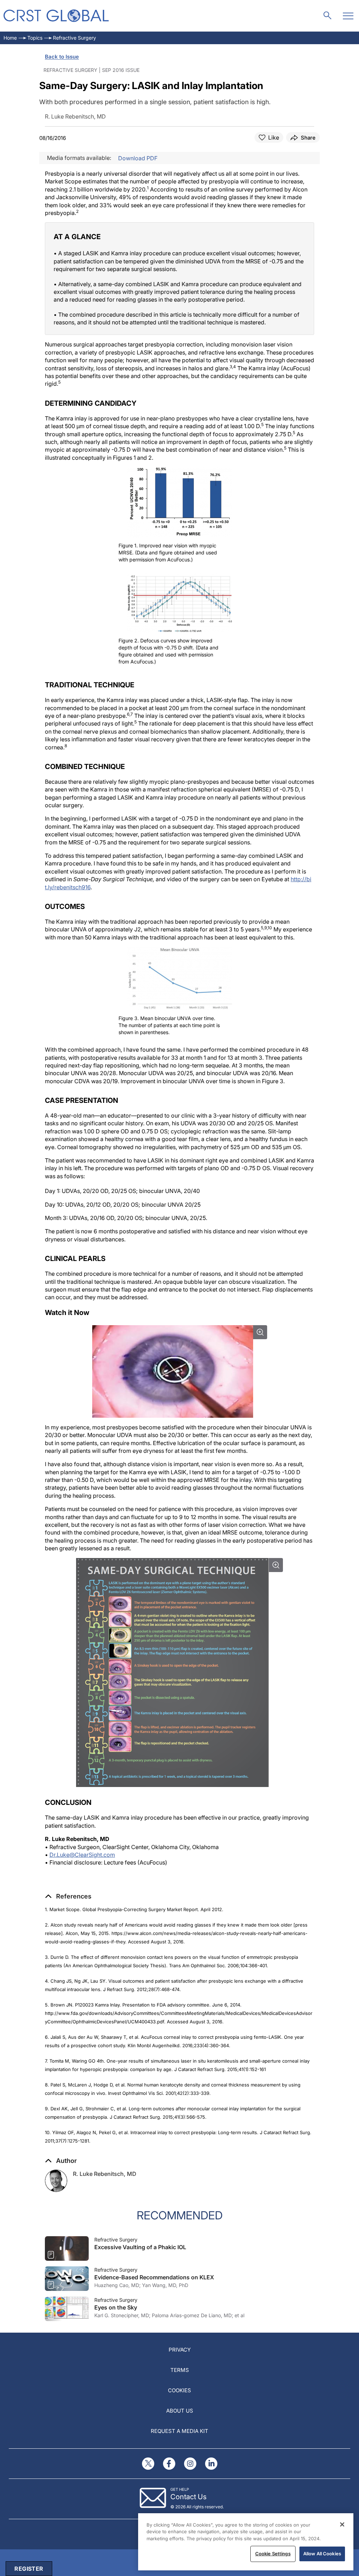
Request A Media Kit (179, 2431)
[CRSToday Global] (56, 16)
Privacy (180, 2350)
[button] (68, 1896)
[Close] (342, 2524)
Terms (180, 2370)
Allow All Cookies (322, 2554)
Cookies (179, 2390)
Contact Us (188, 2497)
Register (29, 2569)
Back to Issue (62, 57)
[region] (246, 2542)
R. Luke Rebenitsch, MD (105, 2174)
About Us (180, 2411)
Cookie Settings (273, 2554)
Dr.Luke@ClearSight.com (82, 1855)
